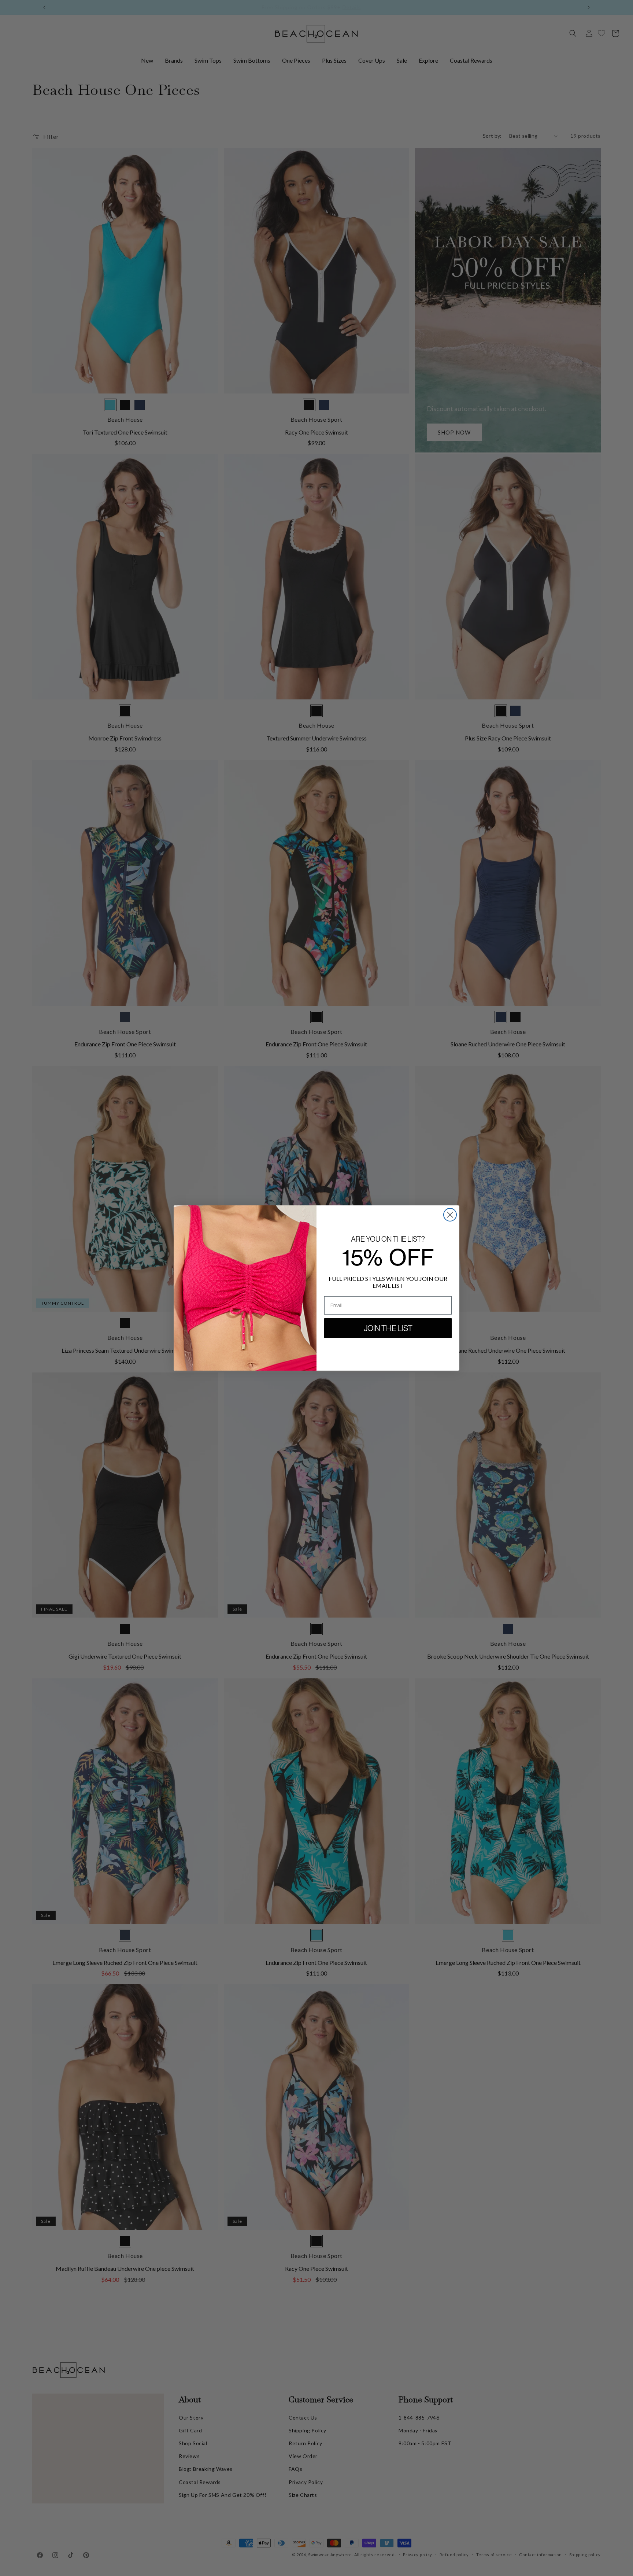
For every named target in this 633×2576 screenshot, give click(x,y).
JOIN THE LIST (388, 1328)
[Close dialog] (450, 1215)
